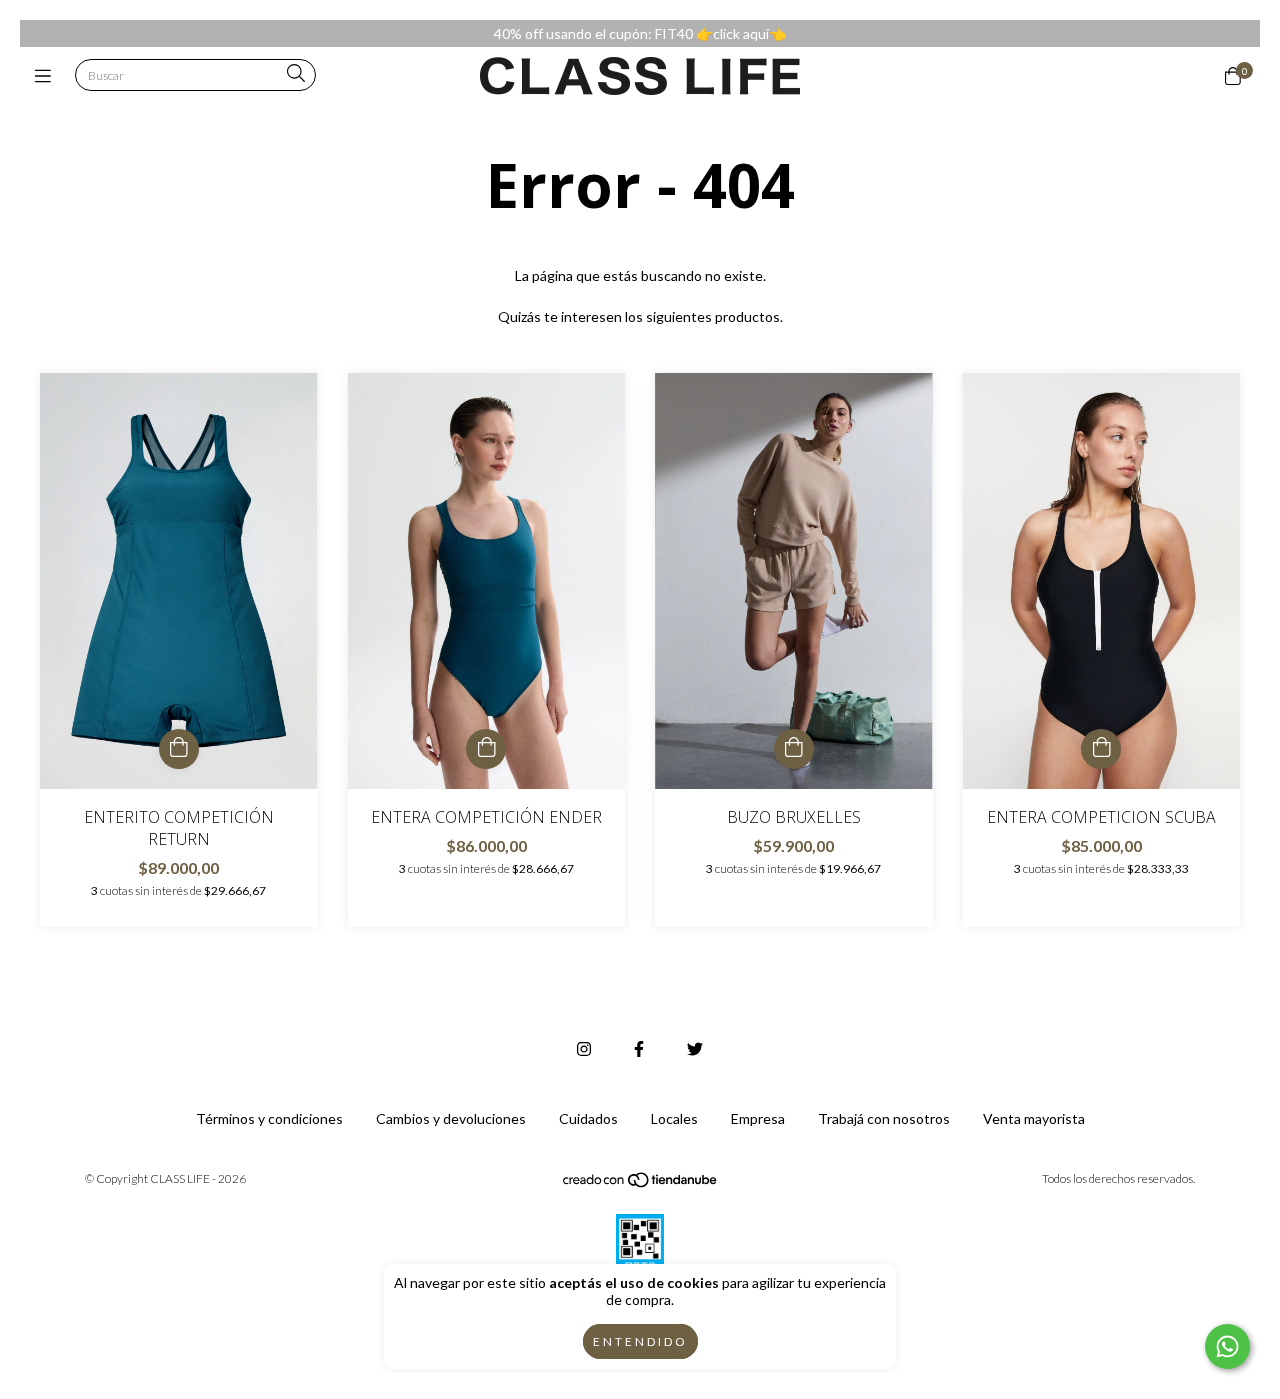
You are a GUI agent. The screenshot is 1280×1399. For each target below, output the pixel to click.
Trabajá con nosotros (884, 1118)
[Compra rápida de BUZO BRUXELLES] (794, 749)
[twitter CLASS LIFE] (695, 1048)
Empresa (758, 1118)
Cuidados (588, 1118)
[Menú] (47, 76)
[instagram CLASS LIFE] (584, 1048)
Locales (674, 1118)
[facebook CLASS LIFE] (639, 1048)
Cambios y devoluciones (451, 1118)
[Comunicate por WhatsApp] (1227, 1346)
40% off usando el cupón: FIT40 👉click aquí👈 (640, 33)
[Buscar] (296, 74)
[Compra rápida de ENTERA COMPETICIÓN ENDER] (486, 749)
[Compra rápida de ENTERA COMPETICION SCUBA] (1101, 749)
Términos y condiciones (269, 1118)
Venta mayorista (1034, 1118)
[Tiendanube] (641, 1184)
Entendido (640, 1341)
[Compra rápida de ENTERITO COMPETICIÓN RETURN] (179, 749)
